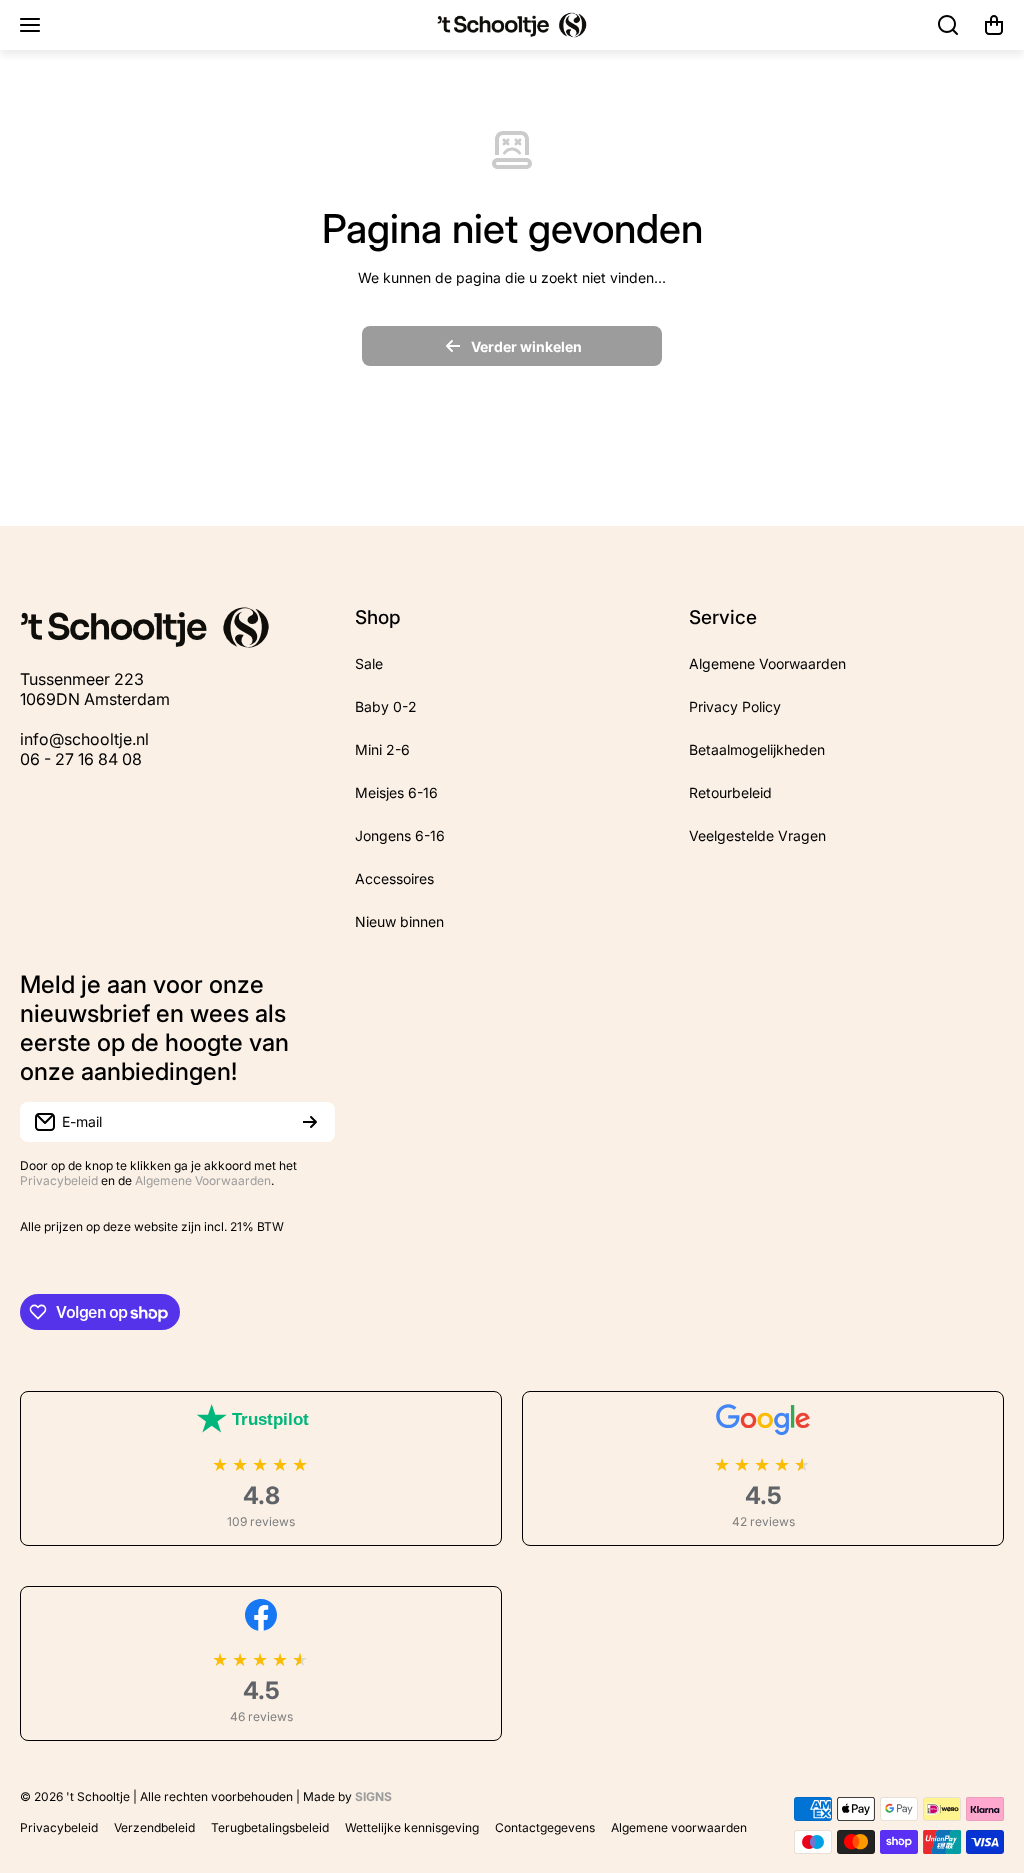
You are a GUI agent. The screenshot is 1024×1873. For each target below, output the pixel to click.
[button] (994, 25)
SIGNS (373, 1796)
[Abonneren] (310, 1122)
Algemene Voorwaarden (203, 1180)
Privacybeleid (59, 1180)
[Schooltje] (512, 25)
